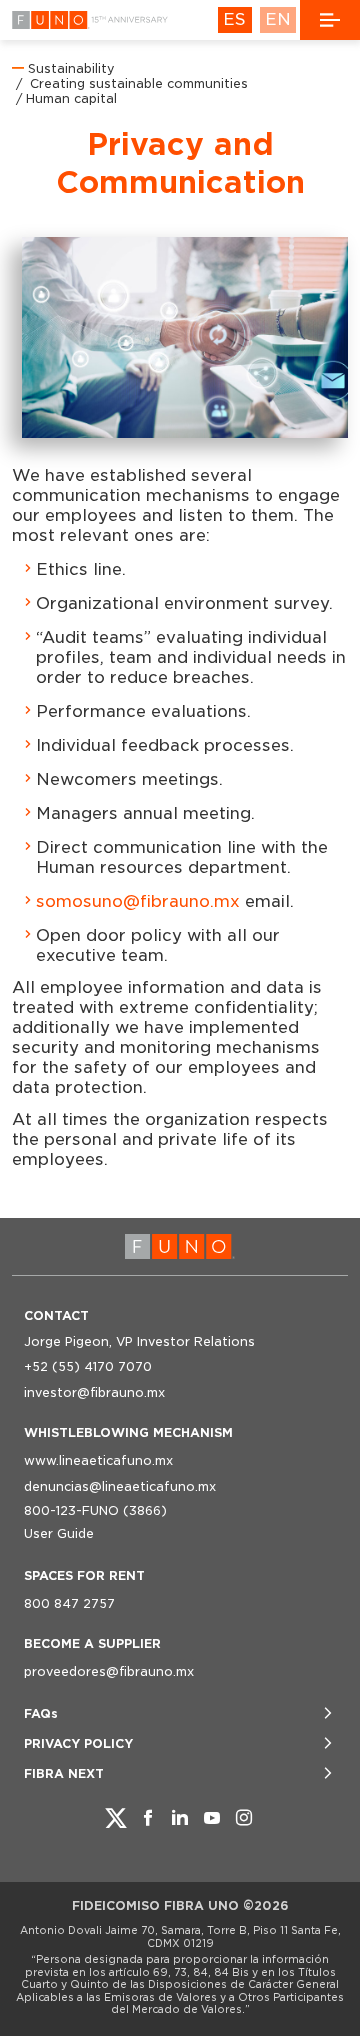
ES (234, 19)
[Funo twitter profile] (116, 1818)
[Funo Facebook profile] (148, 1818)
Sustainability (71, 68)
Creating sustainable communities (137, 83)
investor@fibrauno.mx (94, 1392)
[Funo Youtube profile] (212, 1818)
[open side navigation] (330, 20)
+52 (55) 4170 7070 (88, 1366)
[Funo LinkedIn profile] (180, 1818)
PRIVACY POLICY (78, 1743)
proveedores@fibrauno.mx (109, 1671)
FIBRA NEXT (64, 1773)
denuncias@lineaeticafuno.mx (120, 1486)
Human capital (71, 98)
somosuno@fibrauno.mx (138, 901)
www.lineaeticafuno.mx (98, 1460)
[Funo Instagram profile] (244, 1818)
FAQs (41, 1713)
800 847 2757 (69, 1603)
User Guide (59, 1533)
